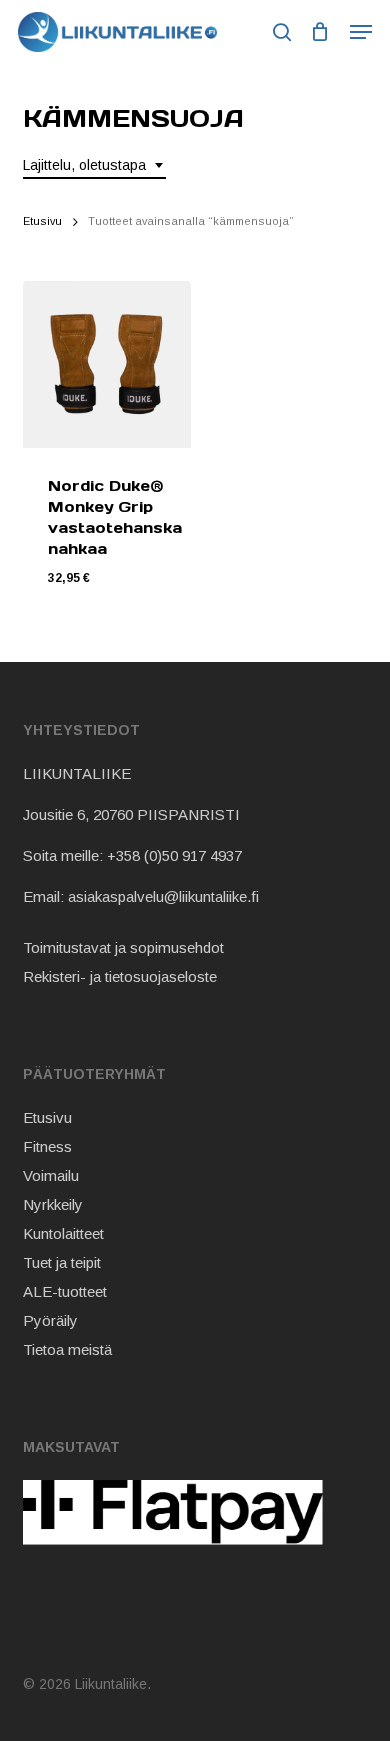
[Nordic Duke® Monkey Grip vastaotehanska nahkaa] (106, 364)
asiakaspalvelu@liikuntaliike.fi (163, 896)
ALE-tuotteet (65, 1291)
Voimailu (51, 1175)
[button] (361, 32)
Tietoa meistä (67, 1349)
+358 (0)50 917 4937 (174, 855)
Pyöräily (50, 1320)
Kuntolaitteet (63, 1233)
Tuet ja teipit (62, 1262)
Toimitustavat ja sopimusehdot (123, 947)
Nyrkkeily (53, 1204)
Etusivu (42, 221)
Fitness (47, 1146)
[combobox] (94, 165)
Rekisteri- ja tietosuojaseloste (120, 976)
